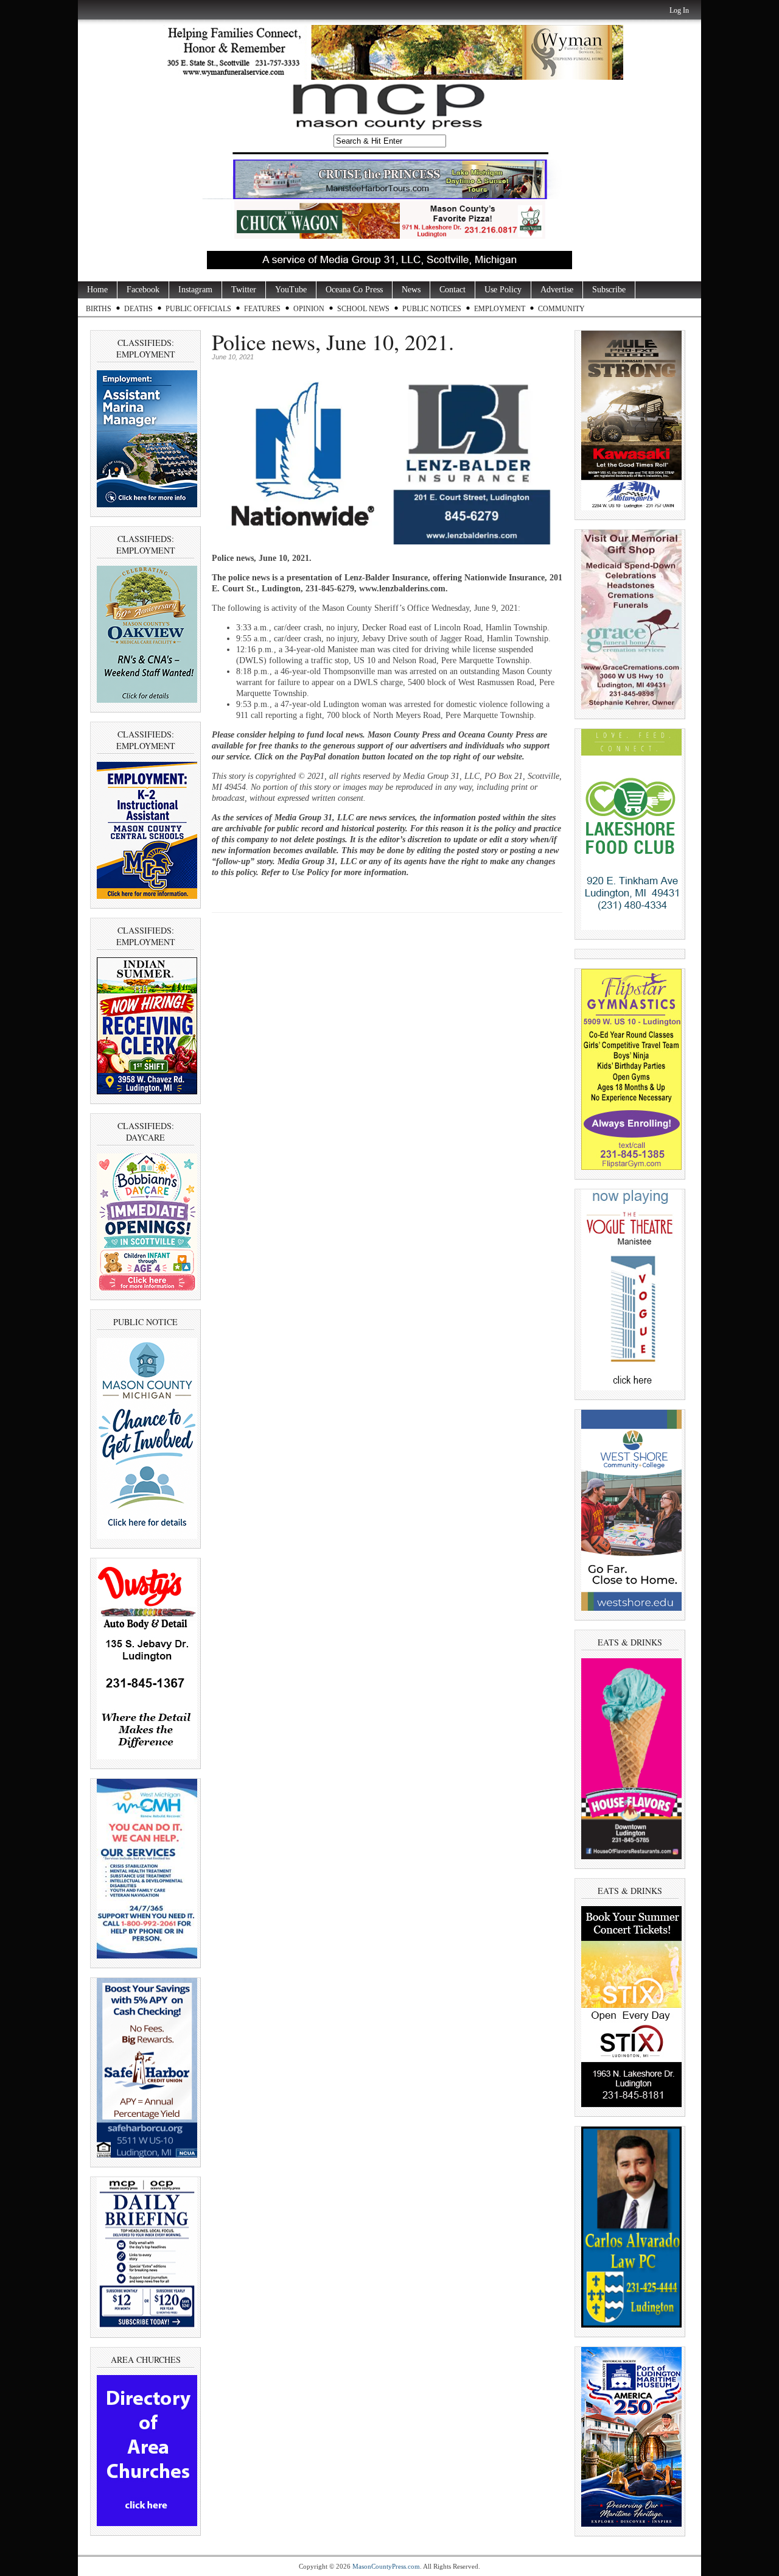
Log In (679, 10)
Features (262, 309)
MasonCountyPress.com (386, 2566)
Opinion (309, 309)
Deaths (138, 309)
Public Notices (432, 309)
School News (363, 309)
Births (99, 309)
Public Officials (198, 309)
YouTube (291, 290)
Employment (500, 309)
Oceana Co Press (354, 290)
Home (97, 290)
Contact (452, 290)
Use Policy (503, 290)
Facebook (143, 290)
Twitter (244, 290)
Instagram (195, 290)
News (411, 290)
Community (561, 309)
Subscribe (609, 290)
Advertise (557, 290)
